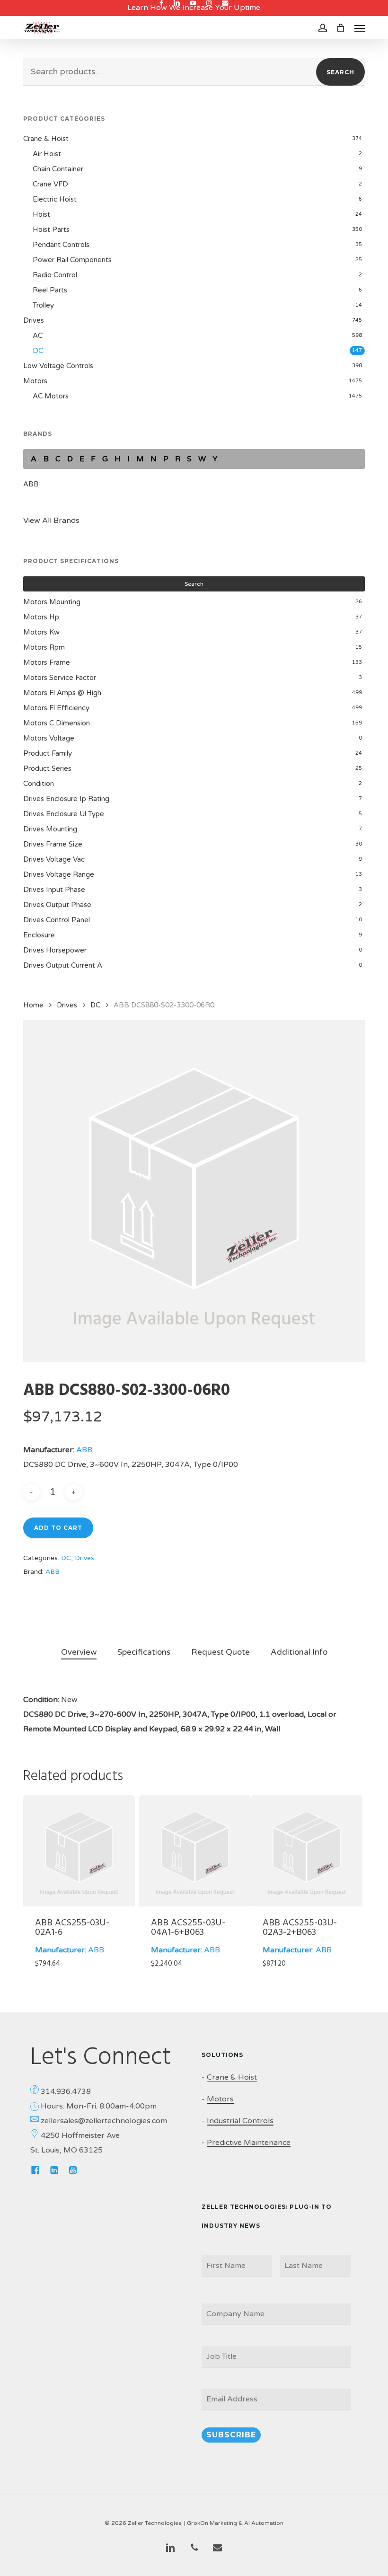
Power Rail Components (72, 260)
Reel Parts (50, 290)
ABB (31, 484)
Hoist (41, 214)
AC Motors (51, 396)
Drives (34, 320)
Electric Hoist (55, 199)
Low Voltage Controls (58, 366)
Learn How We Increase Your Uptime (194, 8)
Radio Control (55, 275)
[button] (360, 28)
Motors (35, 381)
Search (340, 72)
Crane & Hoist (46, 139)
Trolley (43, 305)
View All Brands (51, 520)
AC (38, 335)
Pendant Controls (61, 245)
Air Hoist (47, 154)
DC (38, 351)
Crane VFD (50, 184)
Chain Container (58, 169)
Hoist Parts (51, 229)
